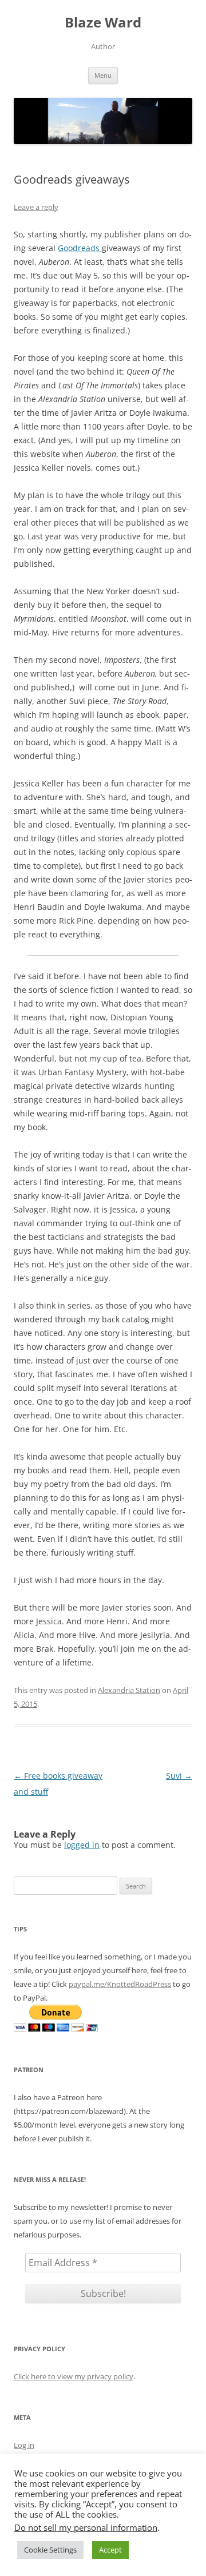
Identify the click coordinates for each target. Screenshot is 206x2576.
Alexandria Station (129, 1690)
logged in (82, 1845)
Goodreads (80, 248)
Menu (103, 75)
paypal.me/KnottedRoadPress (120, 1984)
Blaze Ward (103, 23)
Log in (24, 2445)
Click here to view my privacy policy (74, 2376)
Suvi (179, 1776)
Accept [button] (110, 2550)
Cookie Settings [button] (50, 2550)
